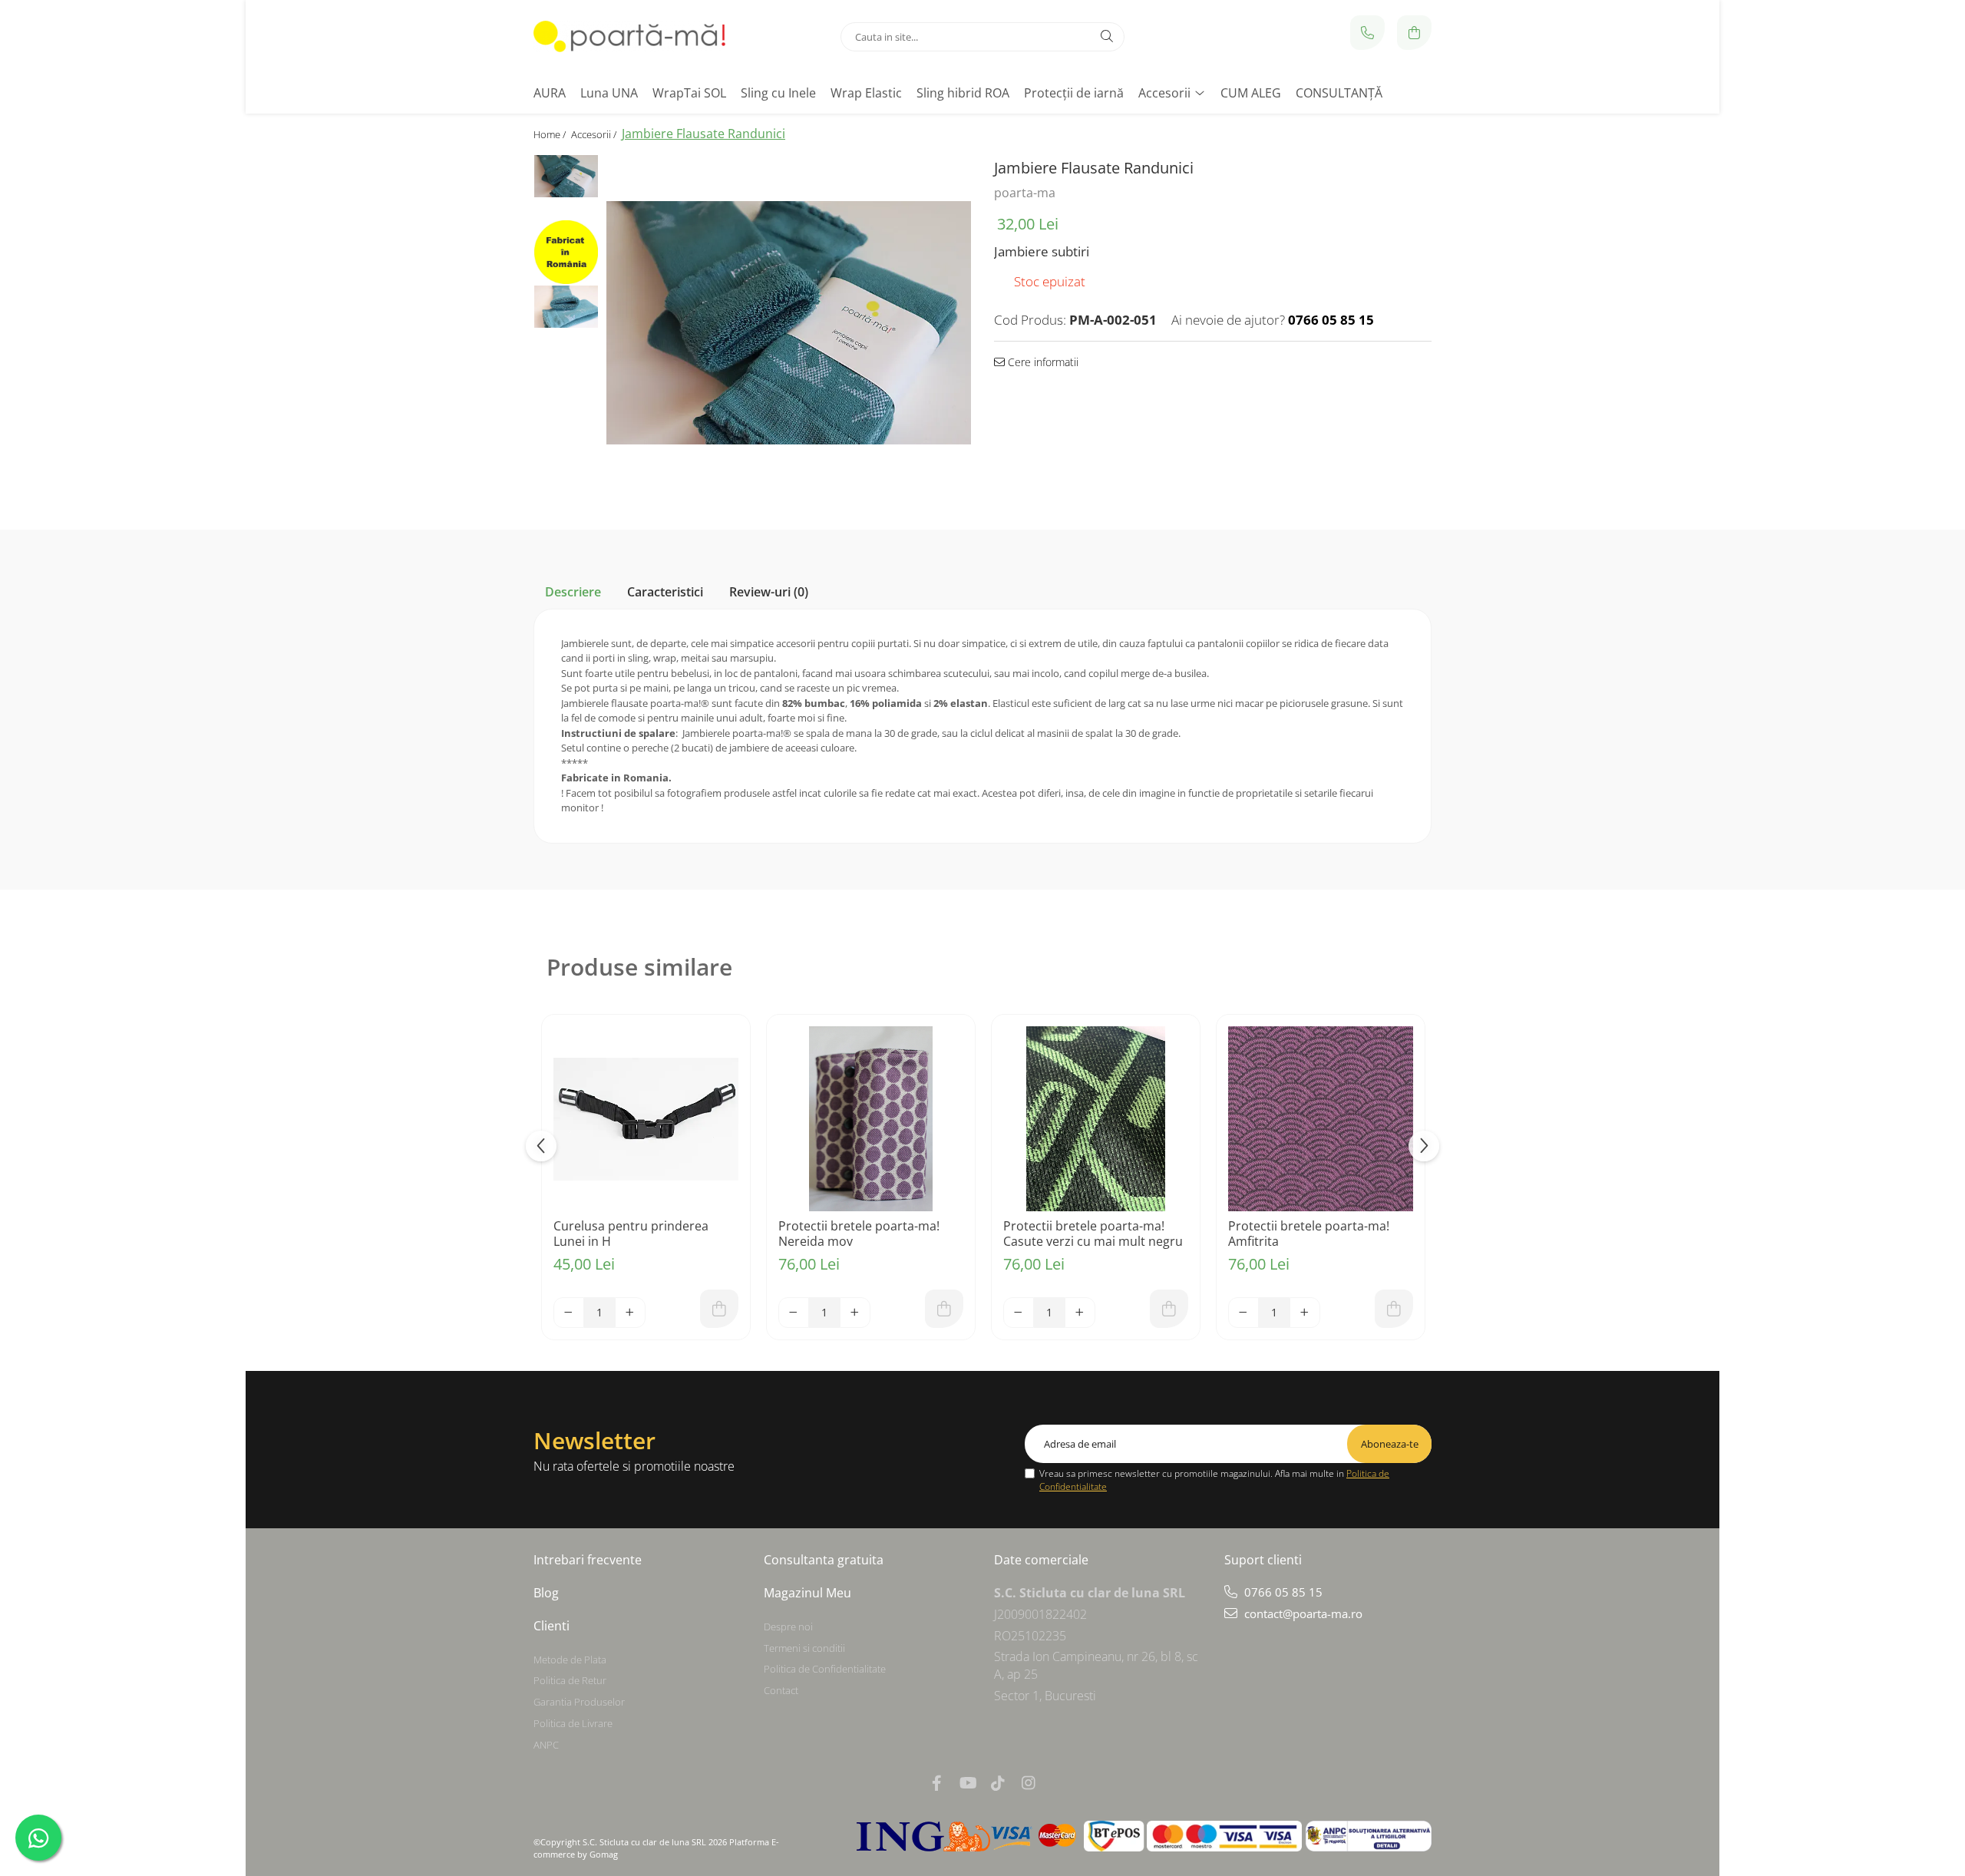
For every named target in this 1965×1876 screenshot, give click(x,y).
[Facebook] (936, 1783)
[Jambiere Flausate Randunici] (789, 323)
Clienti (552, 1626)
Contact (781, 1690)
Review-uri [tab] (769, 592)
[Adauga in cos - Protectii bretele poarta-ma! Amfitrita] (1394, 1309)
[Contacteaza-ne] (1367, 33)
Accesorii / (595, 134)
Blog (546, 1593)
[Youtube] (967, 1783)
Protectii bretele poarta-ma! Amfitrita (1309, 1234)
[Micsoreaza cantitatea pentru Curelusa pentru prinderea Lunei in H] (569, 1313)
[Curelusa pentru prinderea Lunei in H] (646, 1119)
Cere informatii (1042, 362)
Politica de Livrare (573, 1723)
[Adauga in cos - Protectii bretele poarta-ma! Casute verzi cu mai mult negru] (1169, 1309)
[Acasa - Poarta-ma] (629, 36)
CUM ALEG (1251, 93)
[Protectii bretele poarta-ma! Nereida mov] (871, 1119)
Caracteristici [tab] (665, 592)
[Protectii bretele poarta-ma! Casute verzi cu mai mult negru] (1096, 1119)
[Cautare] (1107, 37)
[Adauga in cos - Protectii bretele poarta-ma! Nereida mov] (944, 1309)
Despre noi (788, 1627)
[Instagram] (1029, 1783)
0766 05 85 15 (1282, 1592)
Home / (551, 134)
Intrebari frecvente (588, 1560)
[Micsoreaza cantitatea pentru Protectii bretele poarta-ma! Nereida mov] (794, 1313)
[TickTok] (998, 1783)
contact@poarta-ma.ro (1302, 1613)
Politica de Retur (570, 1680)
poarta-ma (1025, 193)
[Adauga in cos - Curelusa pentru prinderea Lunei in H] (719, 1309)
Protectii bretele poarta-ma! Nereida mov (859, 1234)
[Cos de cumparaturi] (1414, 33)
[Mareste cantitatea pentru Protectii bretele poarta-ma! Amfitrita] (1305, 1313)
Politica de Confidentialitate (825, 1669)
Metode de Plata (570, 1660)
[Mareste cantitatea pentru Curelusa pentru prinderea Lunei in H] (630, 1313)
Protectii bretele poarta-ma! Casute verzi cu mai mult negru (1093, 1234)
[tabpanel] (789, 323)
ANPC (546, 1745)
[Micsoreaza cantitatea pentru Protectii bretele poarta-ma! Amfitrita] (1243, 1313)
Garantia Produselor (579, 1702)
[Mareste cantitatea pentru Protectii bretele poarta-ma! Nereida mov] (855, 1313)
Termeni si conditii (804, 1648)
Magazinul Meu (807, 1593)
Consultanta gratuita (824, 1560)
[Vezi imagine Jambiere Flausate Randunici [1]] (566, 252)
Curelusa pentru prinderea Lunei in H (631, 1234)
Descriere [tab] (573, 592)
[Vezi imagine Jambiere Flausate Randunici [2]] (566, 307)
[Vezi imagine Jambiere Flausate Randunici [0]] (566, 176)
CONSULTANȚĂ (1339, 93)
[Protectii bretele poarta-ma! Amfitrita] (1321, 1119)
